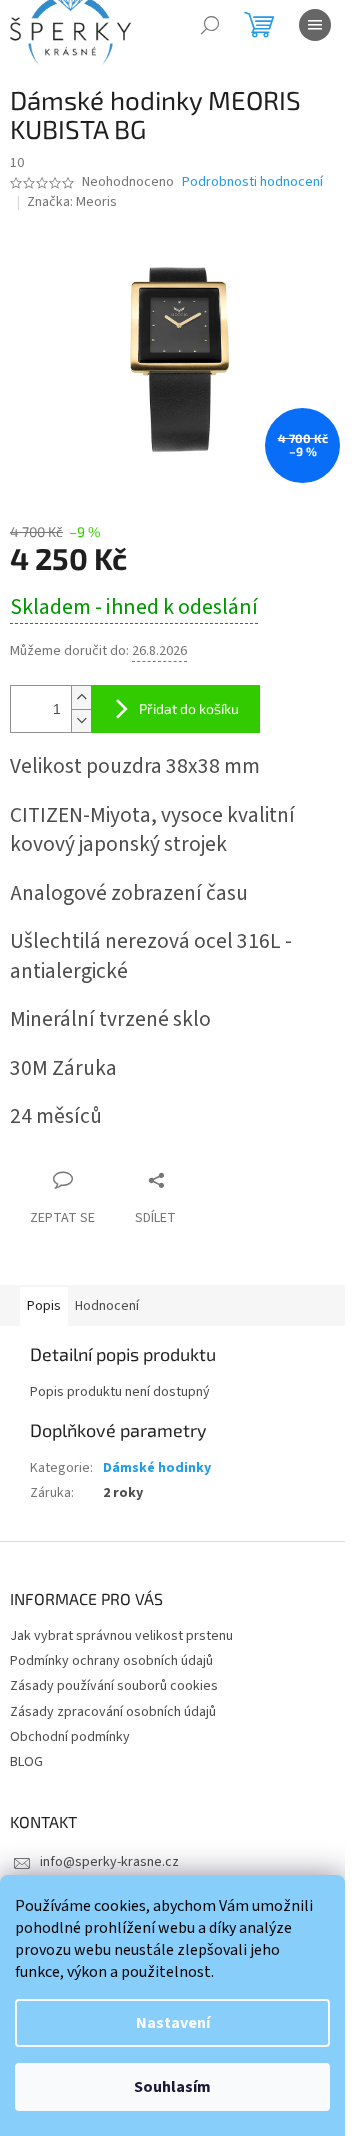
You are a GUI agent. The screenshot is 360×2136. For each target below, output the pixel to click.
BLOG (26, 1762)
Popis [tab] (44, 1306)
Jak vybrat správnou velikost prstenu (121, 1636)
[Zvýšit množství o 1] (81, 697)
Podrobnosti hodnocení (252, 182)
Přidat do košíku (189, 708)
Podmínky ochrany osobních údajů (111, 1661)
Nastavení (173, 2023)
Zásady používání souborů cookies (114, 1686)
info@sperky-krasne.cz (109, 1862)
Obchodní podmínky (70, 1737)
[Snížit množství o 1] (81, 720)
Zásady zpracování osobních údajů (113, 1712)
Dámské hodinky (157, 1468)
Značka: (72, 202)
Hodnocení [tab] (107, 1306)
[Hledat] (210, 25)
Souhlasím (172, 2087)
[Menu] (315, 25)
